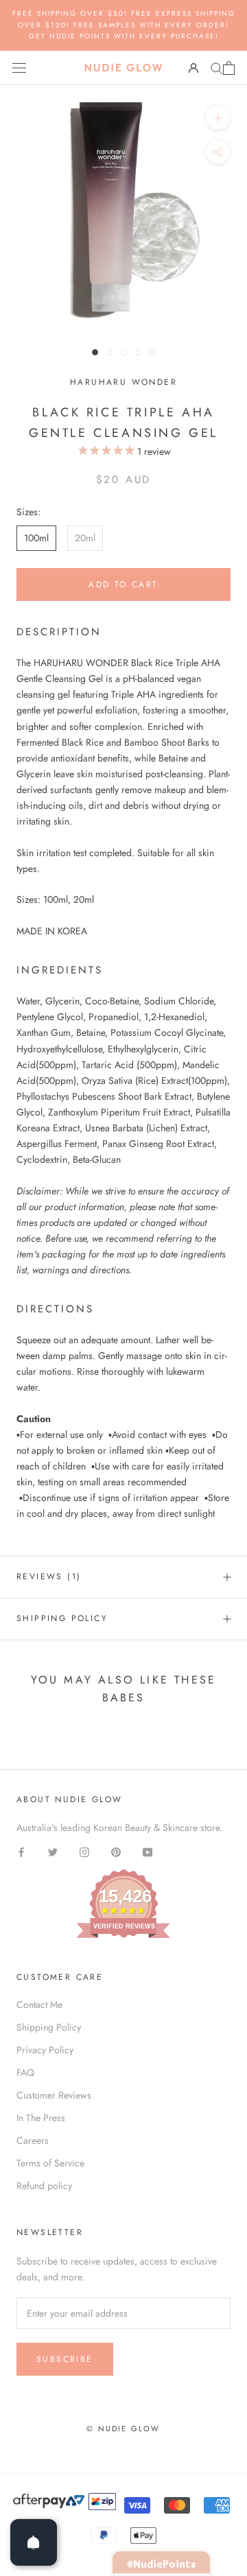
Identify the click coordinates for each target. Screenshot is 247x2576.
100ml (36, 538)
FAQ (25, 2072)
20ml (85, 538)
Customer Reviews (54, 2095)
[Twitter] (53, 1851)
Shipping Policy (62, 1618)
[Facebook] (21, 1851)
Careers (33, 2140)
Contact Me (39, 2005)
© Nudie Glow (123, 2429)
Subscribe (65, 2359)
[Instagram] (84, 1851)
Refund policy (44, 2186)
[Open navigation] (19, 68)
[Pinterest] (116, 1851)
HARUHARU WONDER (123, 382)
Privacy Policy (45, 2050)
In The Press (41, 2118)
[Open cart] (229, 68)
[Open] (34, 2542)
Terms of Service (50, 2163)
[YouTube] (148, 1851)
